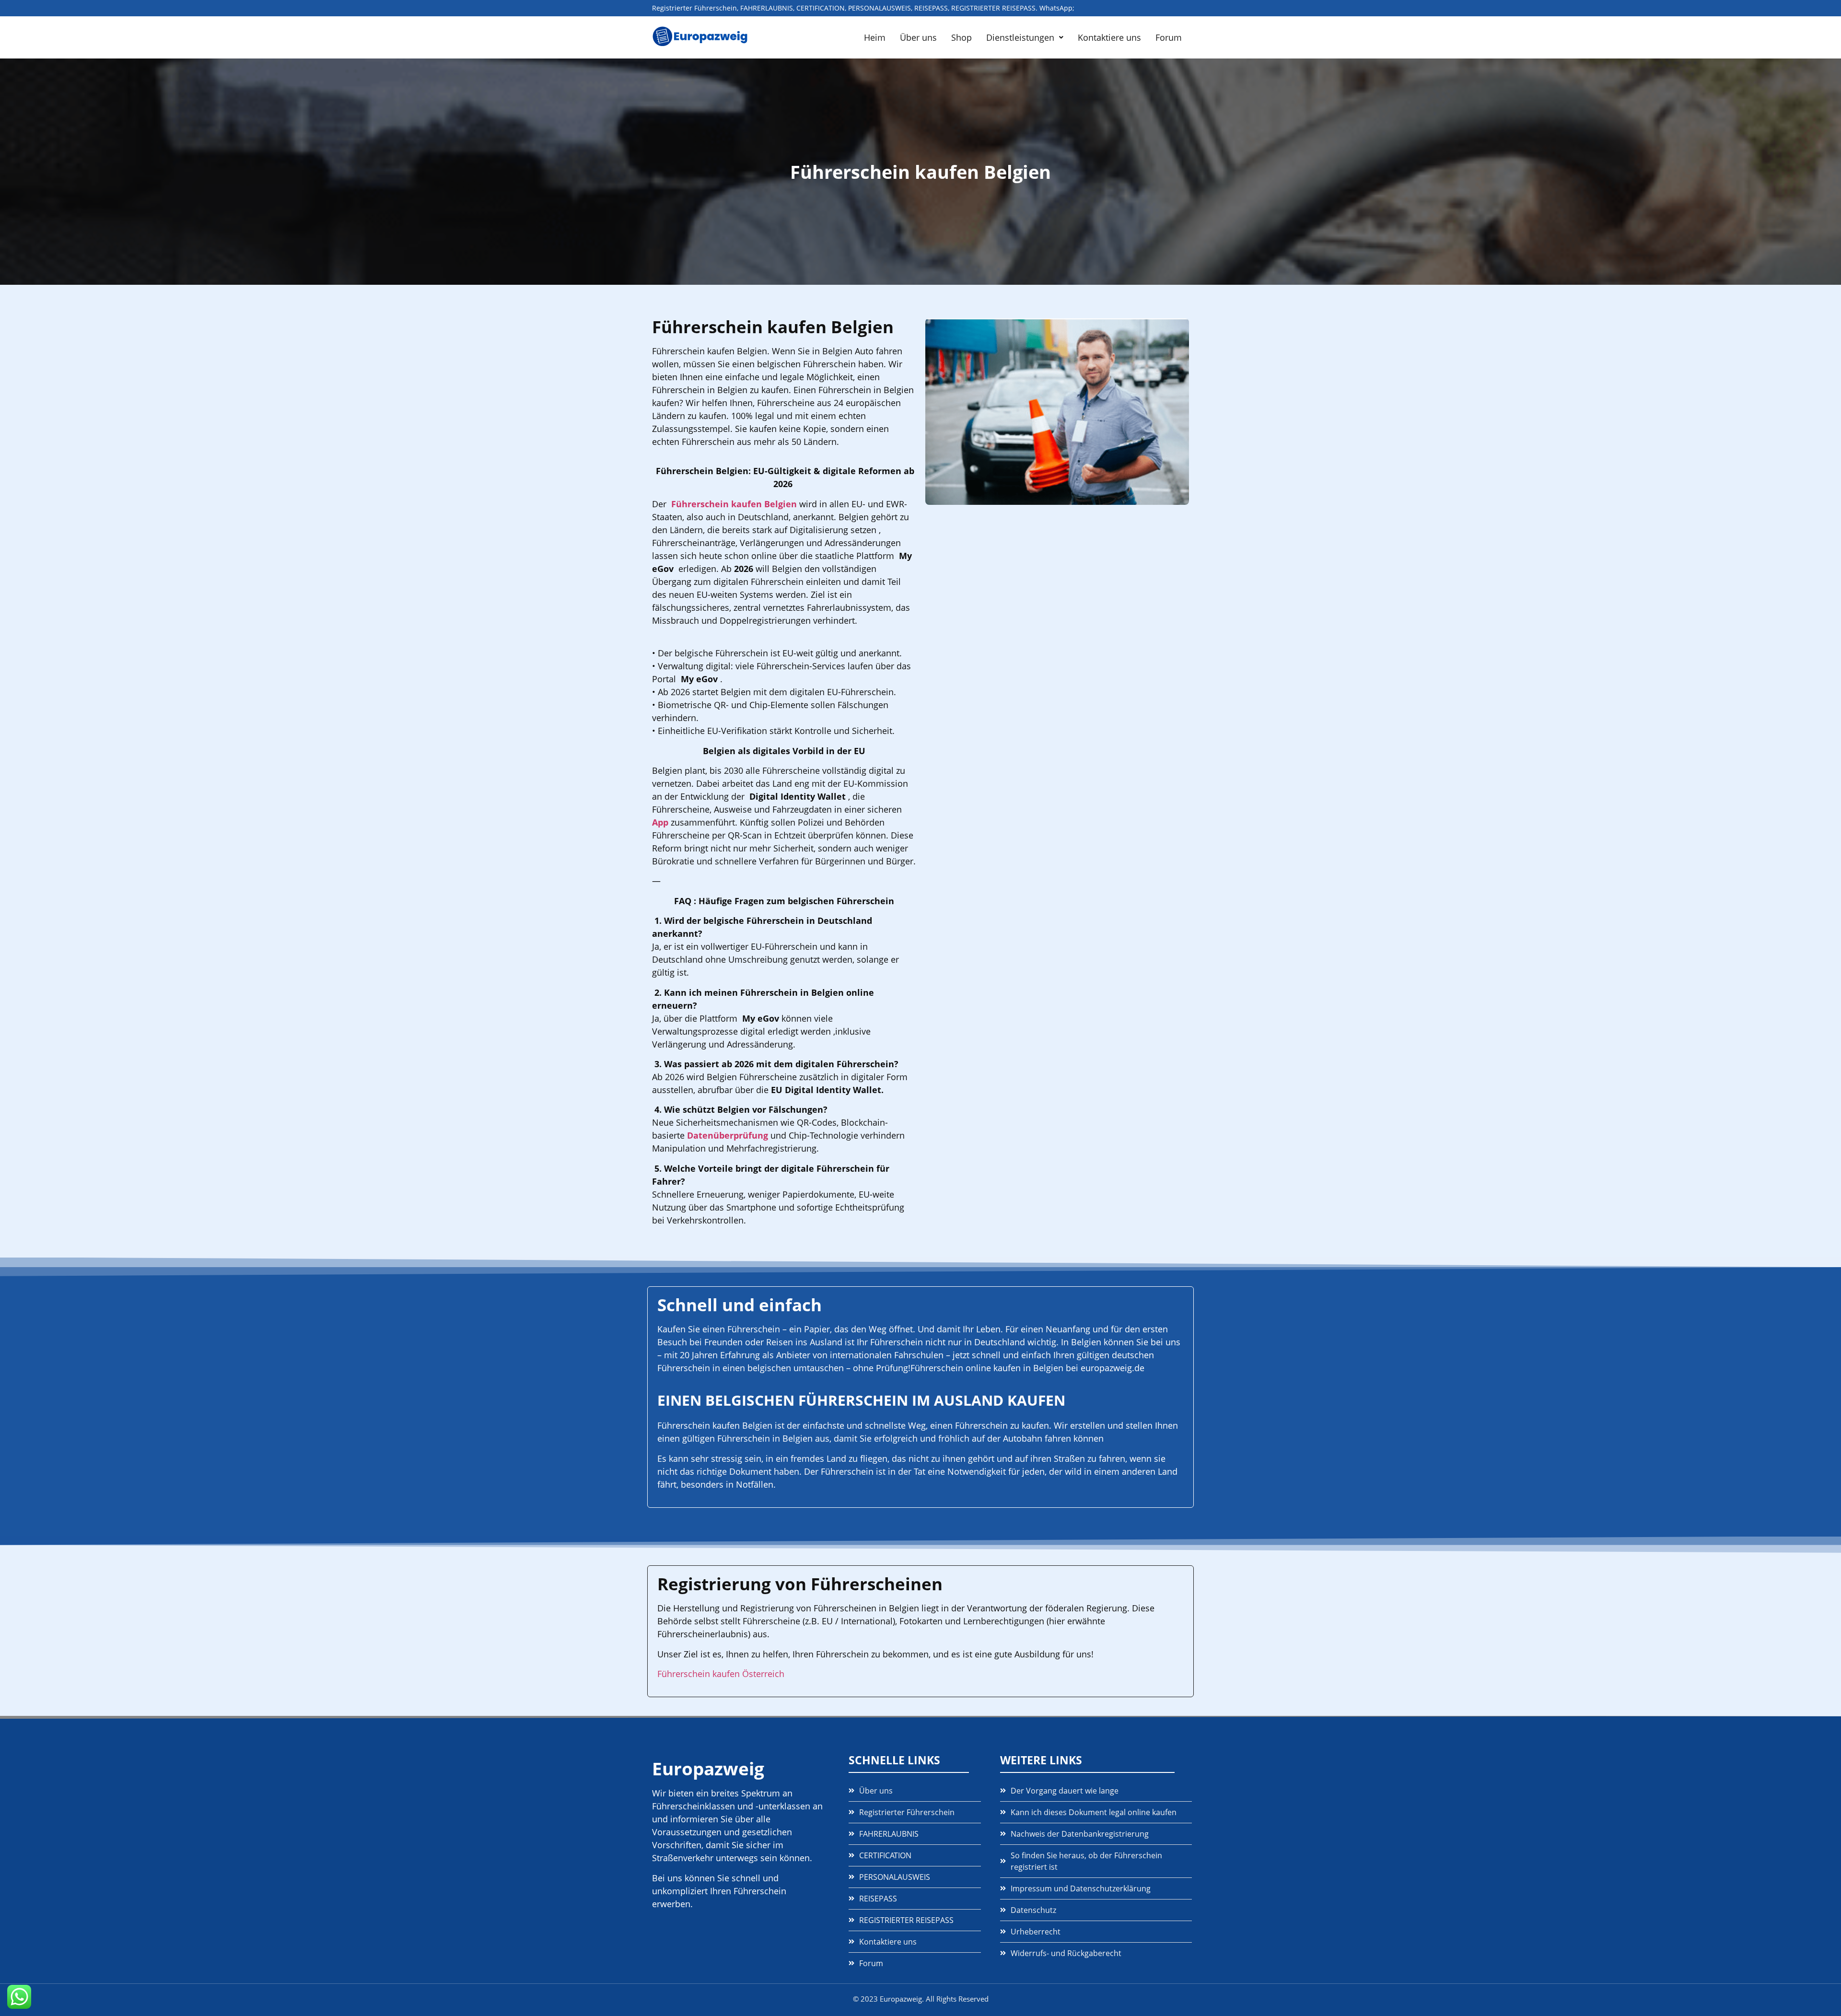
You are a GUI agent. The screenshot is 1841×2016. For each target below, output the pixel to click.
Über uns (918, 37)
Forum (1169, 37)
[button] (1025, 37)
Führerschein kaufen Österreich (721, 1674)
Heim (875, 37)
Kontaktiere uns (1109, 37)
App (660, 822)
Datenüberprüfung (728, 1135)
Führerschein (754, 1329)
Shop (961, 37)
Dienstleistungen (1020, 37)
